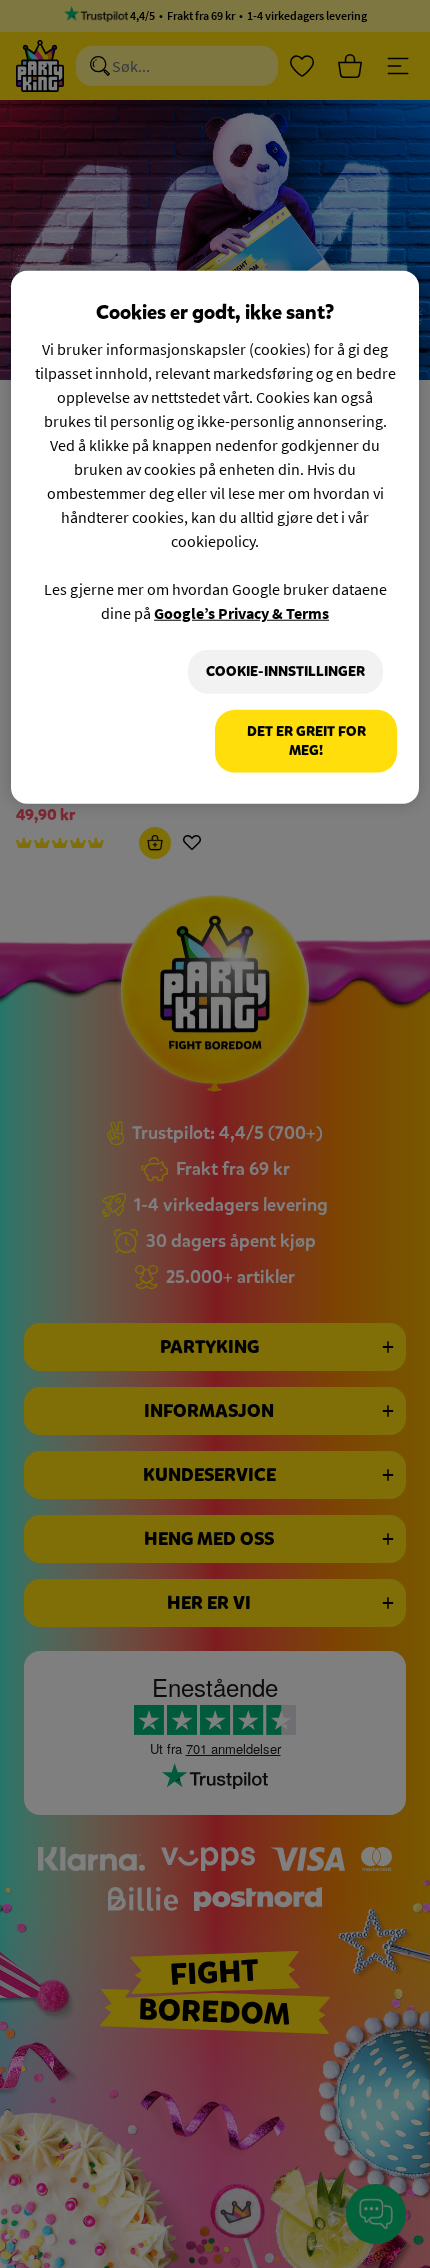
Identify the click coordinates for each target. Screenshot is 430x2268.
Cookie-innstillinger (285, 671)
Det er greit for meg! (306, 741)
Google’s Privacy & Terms (241, 613)
